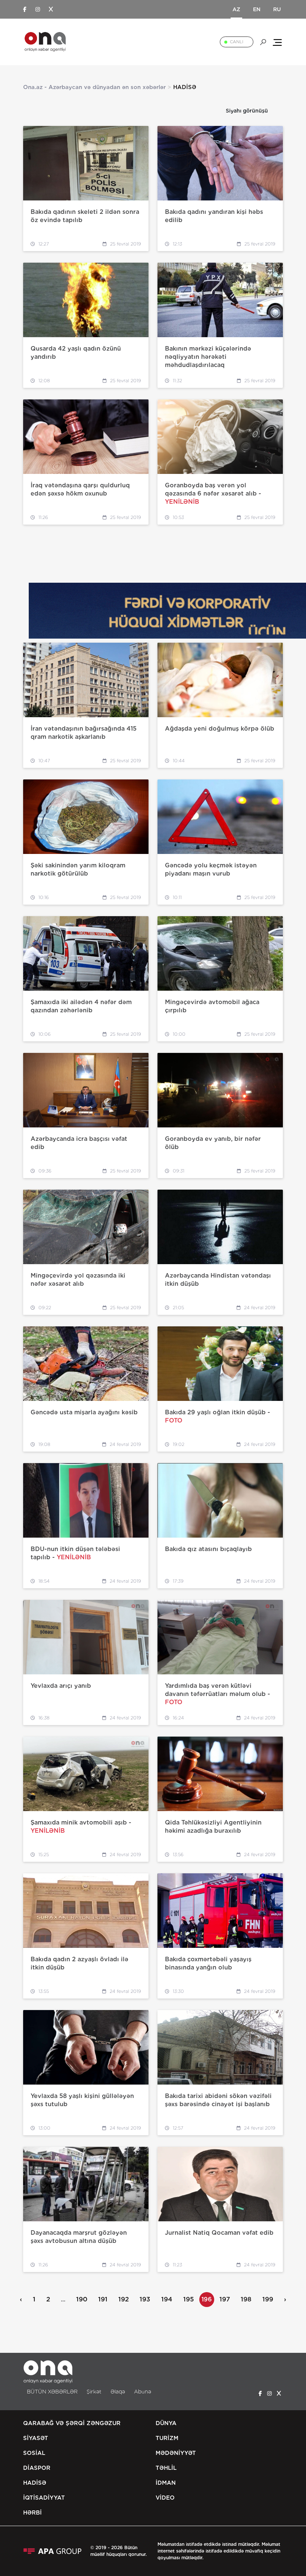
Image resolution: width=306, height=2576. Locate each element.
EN (257, 9)
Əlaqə (118, 2392)
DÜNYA (166, 2423)
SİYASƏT (36, 2438)
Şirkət (94, 2392)
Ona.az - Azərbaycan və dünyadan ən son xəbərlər (94, 87)
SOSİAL (34, 2453)
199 (268, 2299)
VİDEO (165, 2498)
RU (277, 9)
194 (167, 2299)
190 (82, 2299)
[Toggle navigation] (277, 42)
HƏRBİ (32, 2513)
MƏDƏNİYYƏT (176, 2453)
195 (189, 2299)
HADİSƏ (35, 2483)
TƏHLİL (166, 2468)
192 (124, 2299)
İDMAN (166, 2483)
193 (145, 2299)
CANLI (237, 42)
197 (225, 2299)
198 (246, 2299)
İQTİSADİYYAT (44, 2498)
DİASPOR (37, 2468)
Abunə (143, 2392)
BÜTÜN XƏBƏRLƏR (52, 2392)
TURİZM (167, 2438)
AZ (236, 9)
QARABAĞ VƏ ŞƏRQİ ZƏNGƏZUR (72, 2423)
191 (103, 2299)
